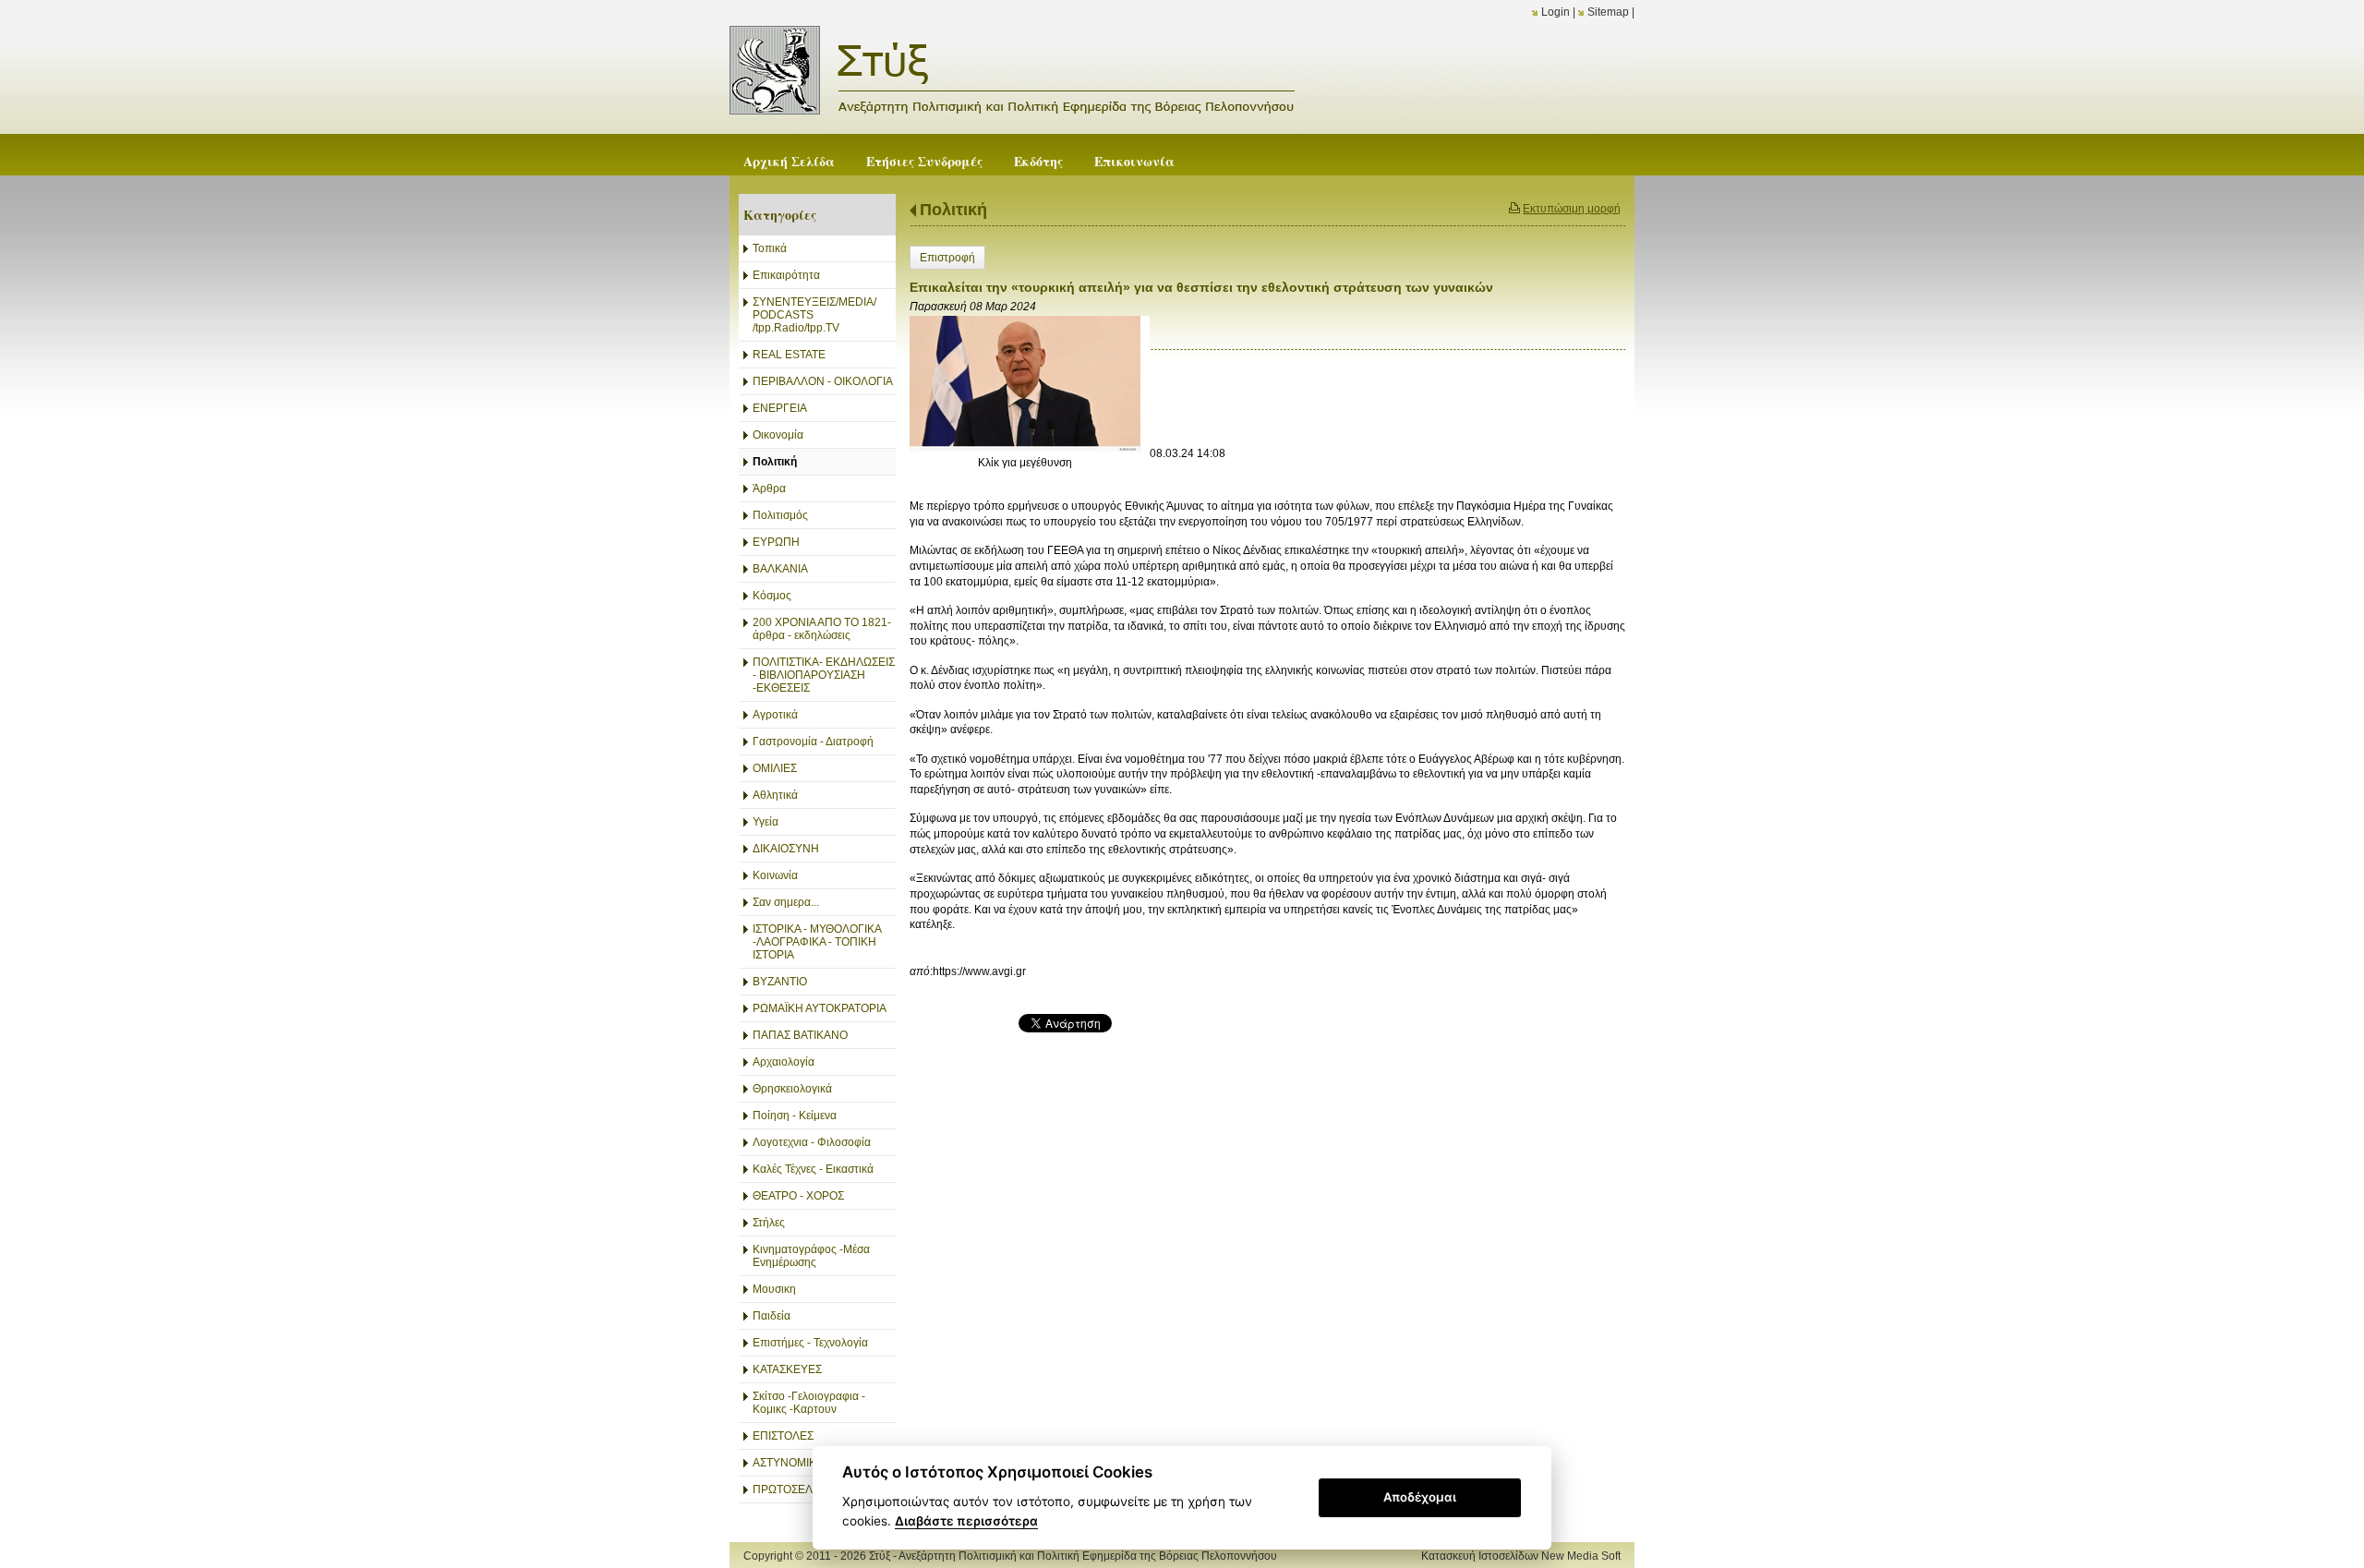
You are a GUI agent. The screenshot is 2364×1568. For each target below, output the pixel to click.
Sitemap (1608, 12)
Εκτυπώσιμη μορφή (1572, 209)
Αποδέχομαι (1420, 1497)
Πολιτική (953, 210)
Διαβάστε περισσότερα (966, 1521)
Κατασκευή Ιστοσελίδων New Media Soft (1521, 1556)
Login (1556, 12)
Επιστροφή (947, 258)
